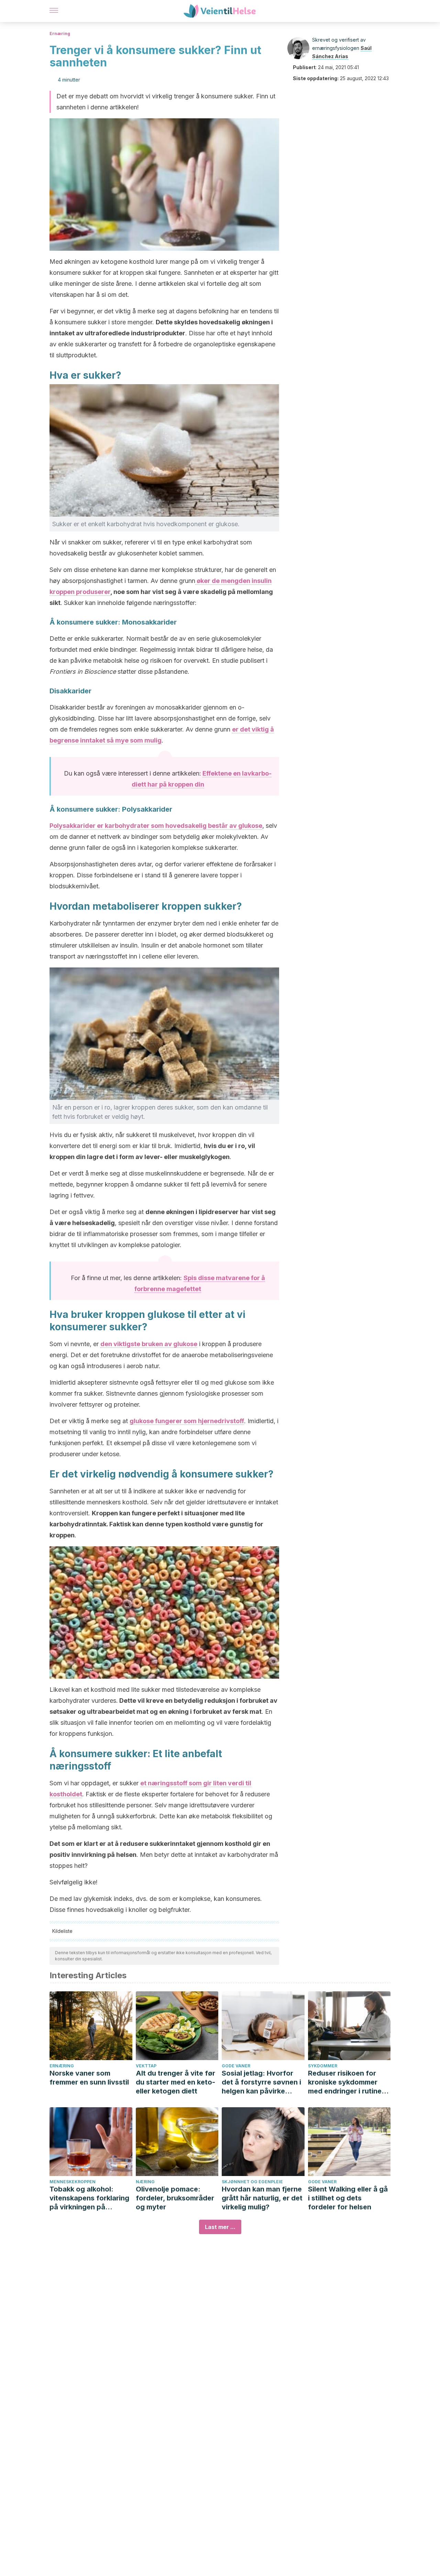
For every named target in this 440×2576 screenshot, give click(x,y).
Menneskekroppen (73, 2182)
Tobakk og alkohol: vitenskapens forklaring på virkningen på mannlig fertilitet (89, 2198)
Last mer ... (220, 2227)
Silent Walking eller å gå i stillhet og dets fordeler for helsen (348, 2198)
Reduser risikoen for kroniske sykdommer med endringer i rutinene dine (349, 2082)
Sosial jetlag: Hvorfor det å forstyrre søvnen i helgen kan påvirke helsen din (261, 2082)
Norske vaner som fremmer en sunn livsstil (89, 2078)
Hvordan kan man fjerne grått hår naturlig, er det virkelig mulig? (262, 2198)
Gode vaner (236, 2066)
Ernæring (60, 34)
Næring (145, 2182)
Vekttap (146, 2066)
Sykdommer (323, 2066)
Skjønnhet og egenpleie (252, 2182)
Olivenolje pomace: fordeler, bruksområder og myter (175, 2198)
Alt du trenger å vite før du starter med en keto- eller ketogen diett (175, 2082)
